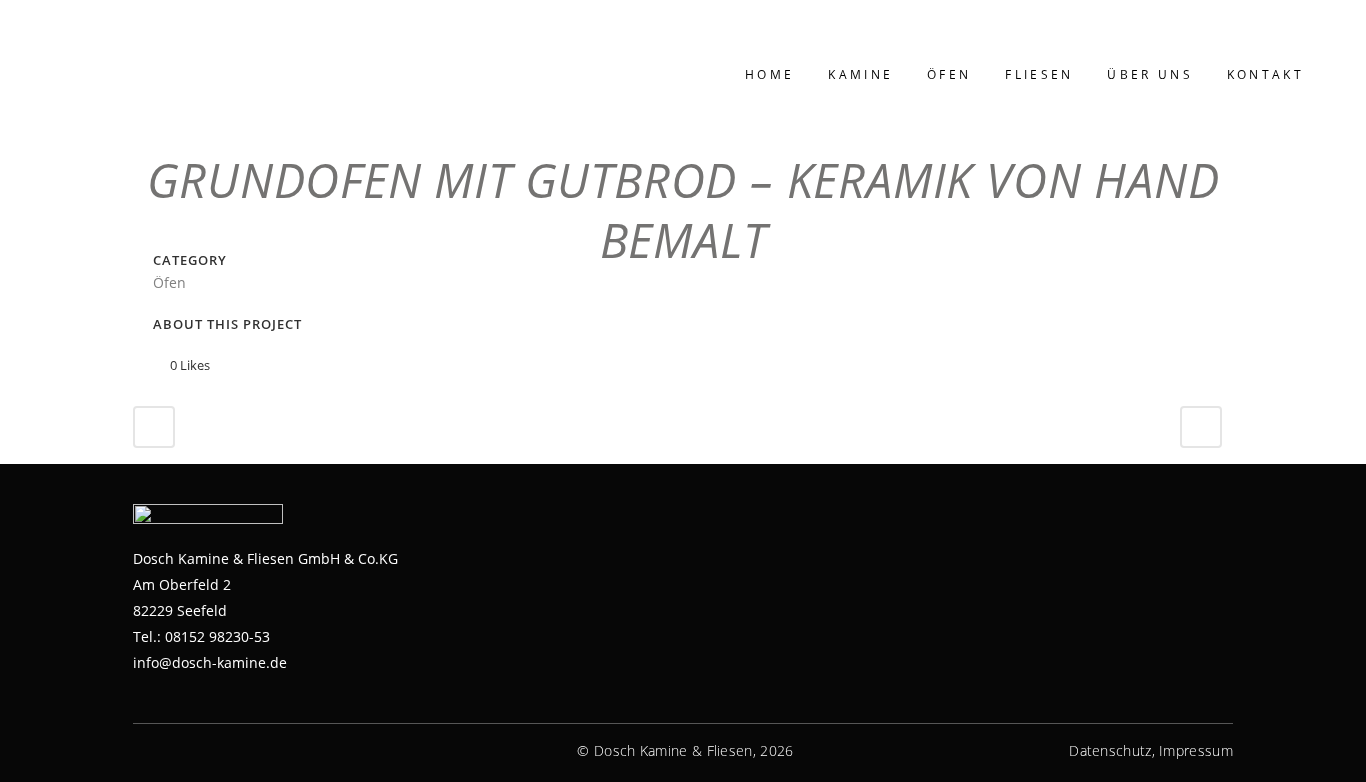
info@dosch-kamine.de (210, 662)
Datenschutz (1110, 750)
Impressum (1196, 750)
